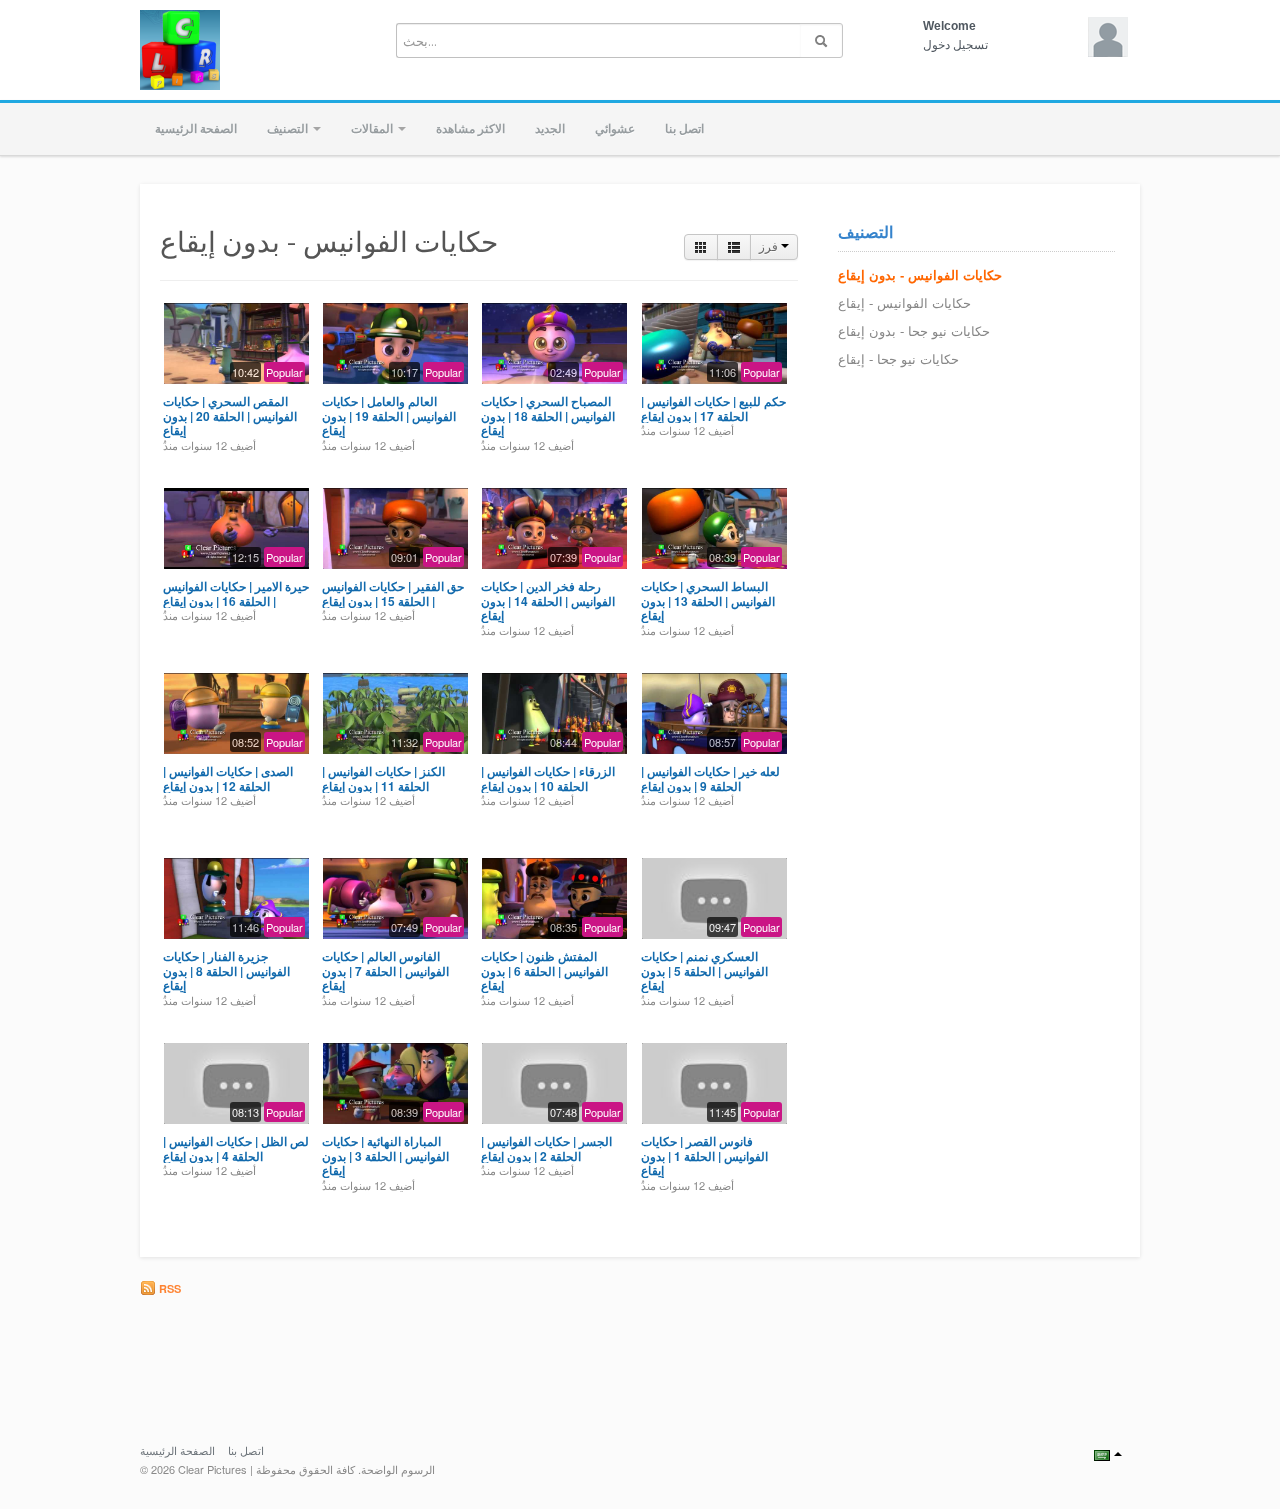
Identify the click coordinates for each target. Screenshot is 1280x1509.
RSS (168, 1288)
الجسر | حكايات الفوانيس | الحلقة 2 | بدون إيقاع (546, 1148)
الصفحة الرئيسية (196, 129)
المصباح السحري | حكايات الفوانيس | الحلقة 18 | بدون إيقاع (548, 415)
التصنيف (289, 129)
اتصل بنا (684, 129)
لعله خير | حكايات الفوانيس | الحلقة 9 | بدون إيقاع (710, 778)
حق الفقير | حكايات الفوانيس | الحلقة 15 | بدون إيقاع (393, 593)
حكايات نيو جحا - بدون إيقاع (914, 331)
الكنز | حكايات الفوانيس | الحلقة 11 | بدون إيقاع (383, 778)
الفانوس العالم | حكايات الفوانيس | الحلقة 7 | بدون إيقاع (385, 970)
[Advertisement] (760, 1353)
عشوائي (615, 129)
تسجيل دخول (955, 45)
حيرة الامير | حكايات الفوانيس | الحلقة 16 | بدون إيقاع (236, 593)
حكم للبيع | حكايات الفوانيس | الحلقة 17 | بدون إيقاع (713, 408)
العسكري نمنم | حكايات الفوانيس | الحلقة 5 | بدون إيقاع (704, 970)
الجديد (550, 129)
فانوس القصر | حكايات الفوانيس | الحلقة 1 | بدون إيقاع (704, 1155)
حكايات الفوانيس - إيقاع (904, 303)
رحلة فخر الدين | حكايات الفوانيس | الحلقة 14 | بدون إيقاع (548, 600)
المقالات (373, 129)
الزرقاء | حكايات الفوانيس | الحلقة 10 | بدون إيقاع (548, 778)
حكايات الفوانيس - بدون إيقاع (920, 275)
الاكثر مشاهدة (470, 129)
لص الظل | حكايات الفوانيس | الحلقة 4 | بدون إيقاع (236, 1148)
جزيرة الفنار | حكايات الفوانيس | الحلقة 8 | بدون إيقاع (226, 970)
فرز (770, 247)
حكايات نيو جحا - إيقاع (898, 359)
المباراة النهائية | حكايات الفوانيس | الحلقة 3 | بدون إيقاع (385, 1155)
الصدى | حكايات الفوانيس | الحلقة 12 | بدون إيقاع (228, 778)
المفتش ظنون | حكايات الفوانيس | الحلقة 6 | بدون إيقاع (544, 970)
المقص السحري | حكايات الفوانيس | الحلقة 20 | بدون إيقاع (230, 415)
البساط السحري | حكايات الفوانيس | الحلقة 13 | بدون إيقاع (708, 600)
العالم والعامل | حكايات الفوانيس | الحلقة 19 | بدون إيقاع (389, 415)
